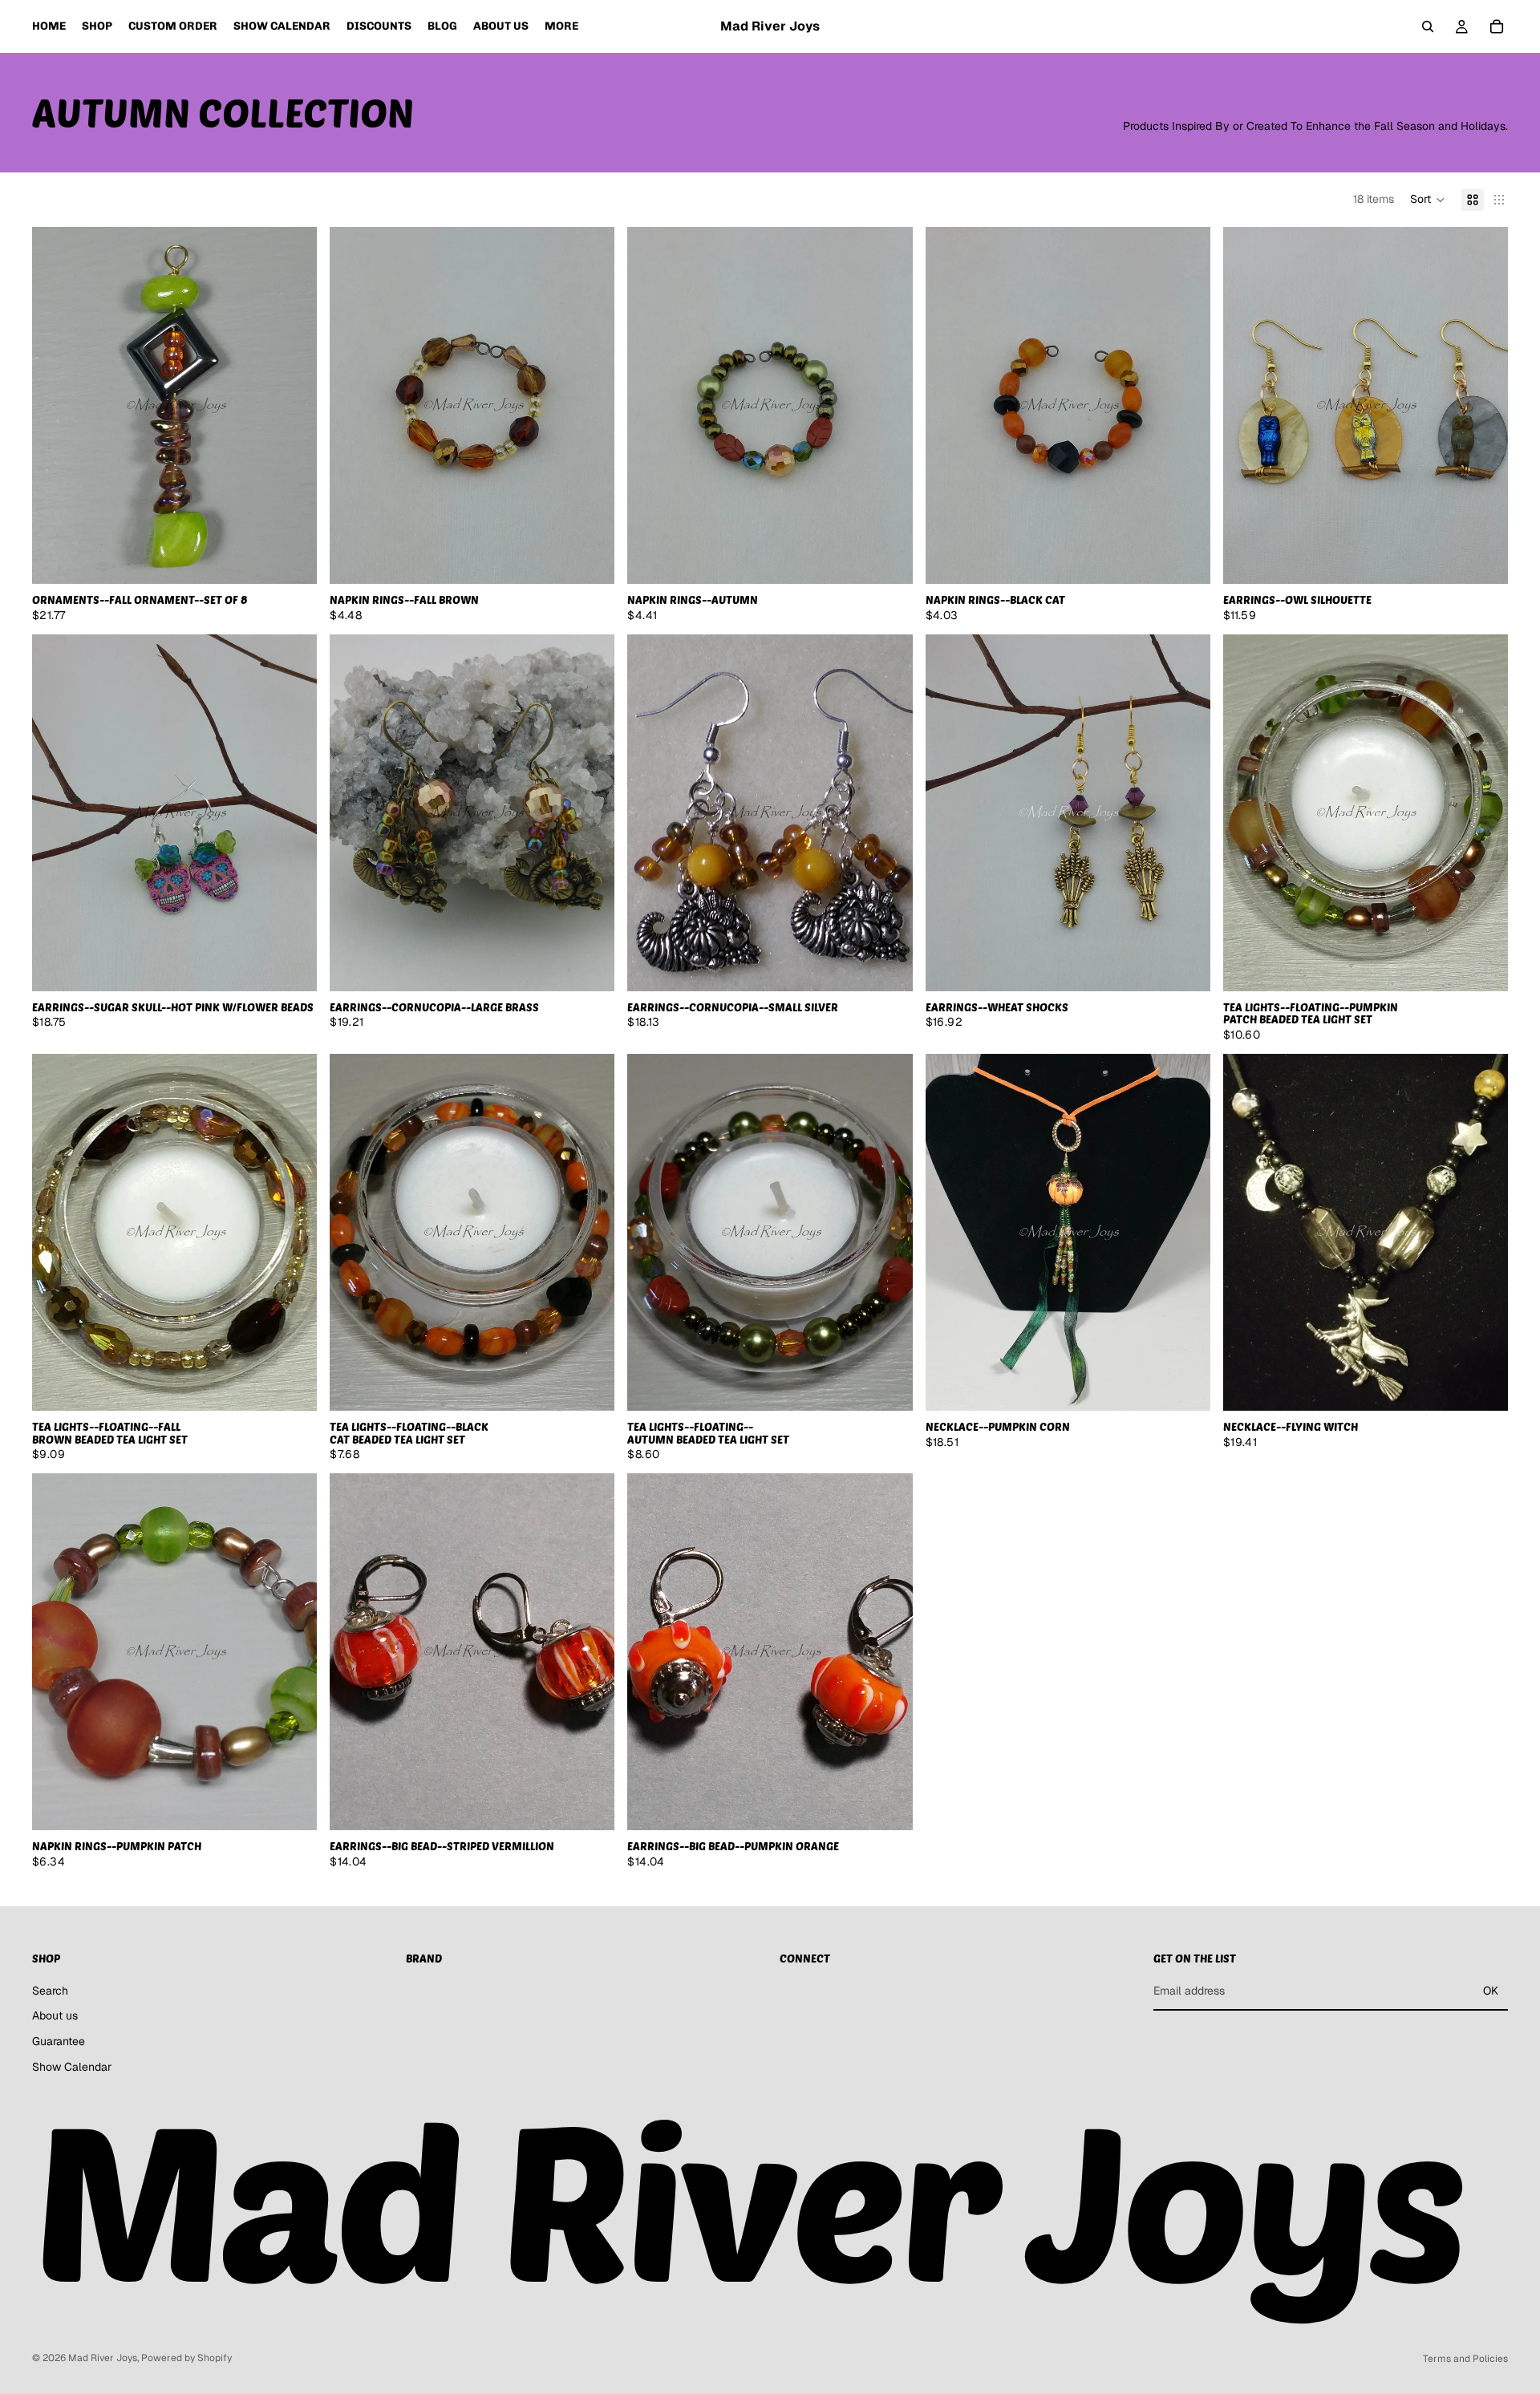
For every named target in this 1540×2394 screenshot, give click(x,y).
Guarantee (59, 2041)
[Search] (1428, 26)
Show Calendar (72, 2067)
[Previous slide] (56, 406)
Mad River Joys (103, 2358)
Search (50, 1991)
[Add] (292, 559)
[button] (1428, 200)
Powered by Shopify (186, 2358)
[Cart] (1497, 26)
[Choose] (1483, 559)
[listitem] (561, 26)
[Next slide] (293, 406)
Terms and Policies (1465, 2359)
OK (1491, 1991)
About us (55, 2015)
